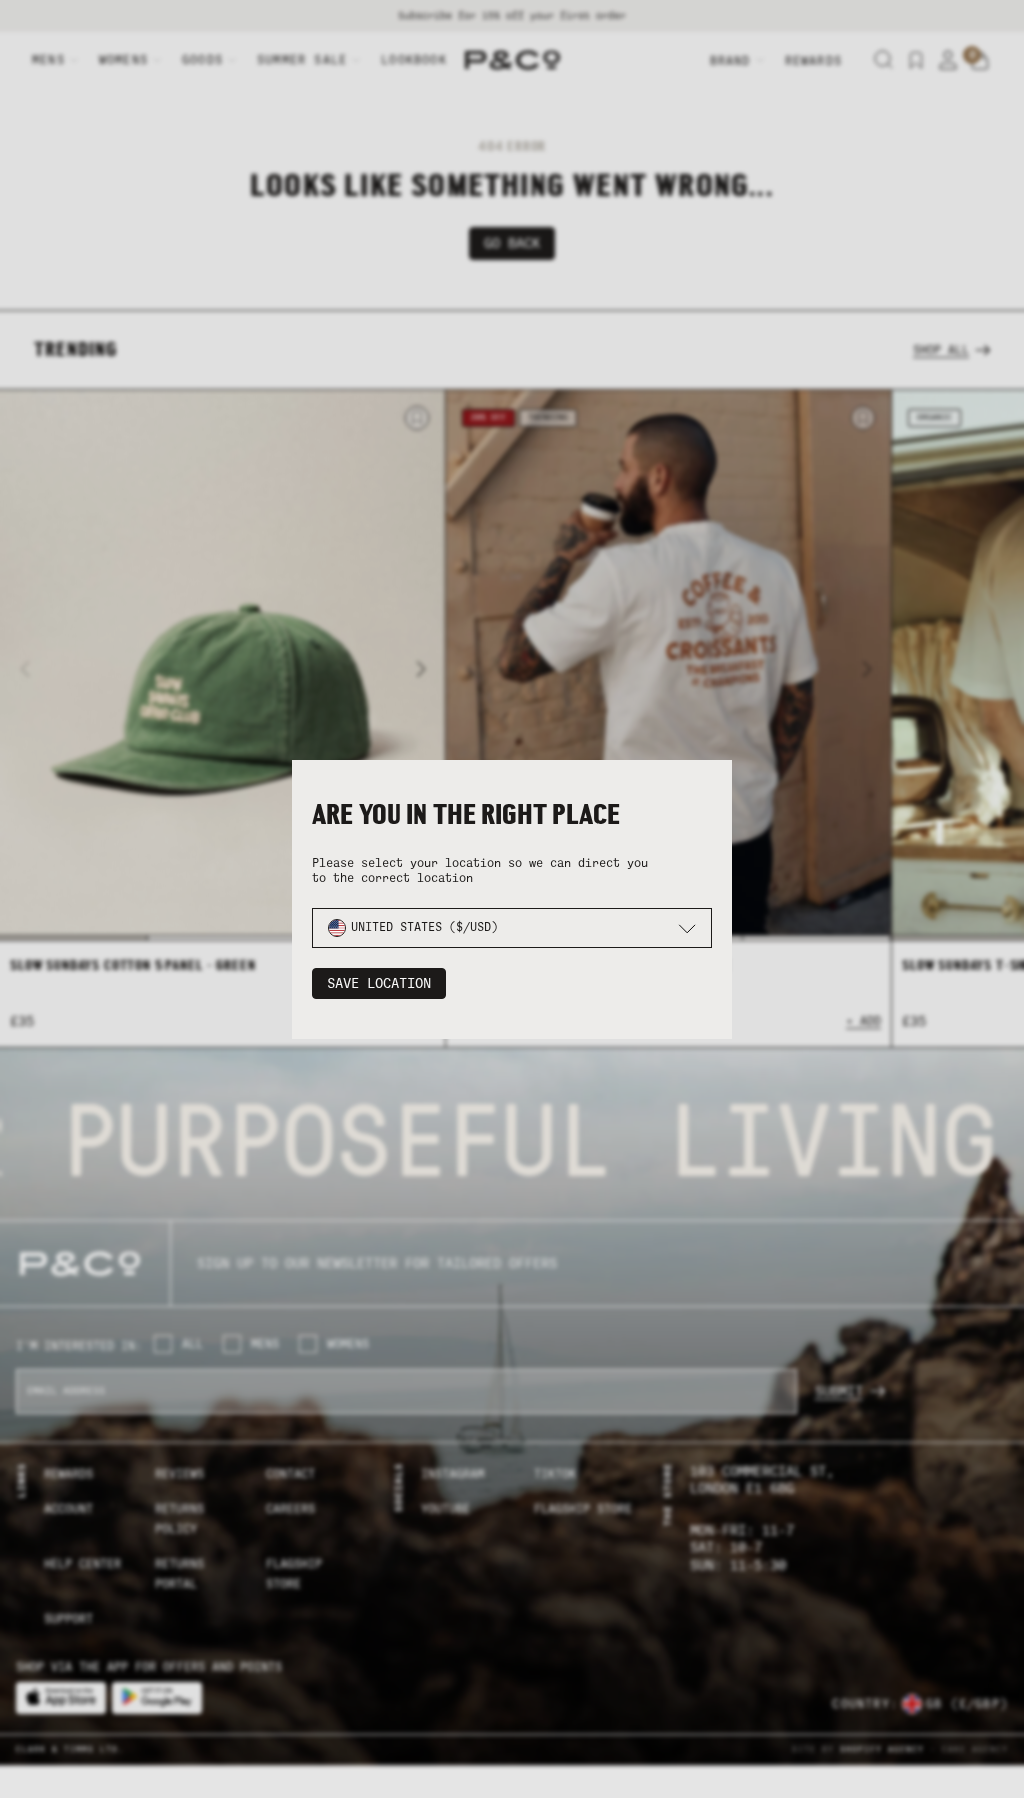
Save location (379, 983)
